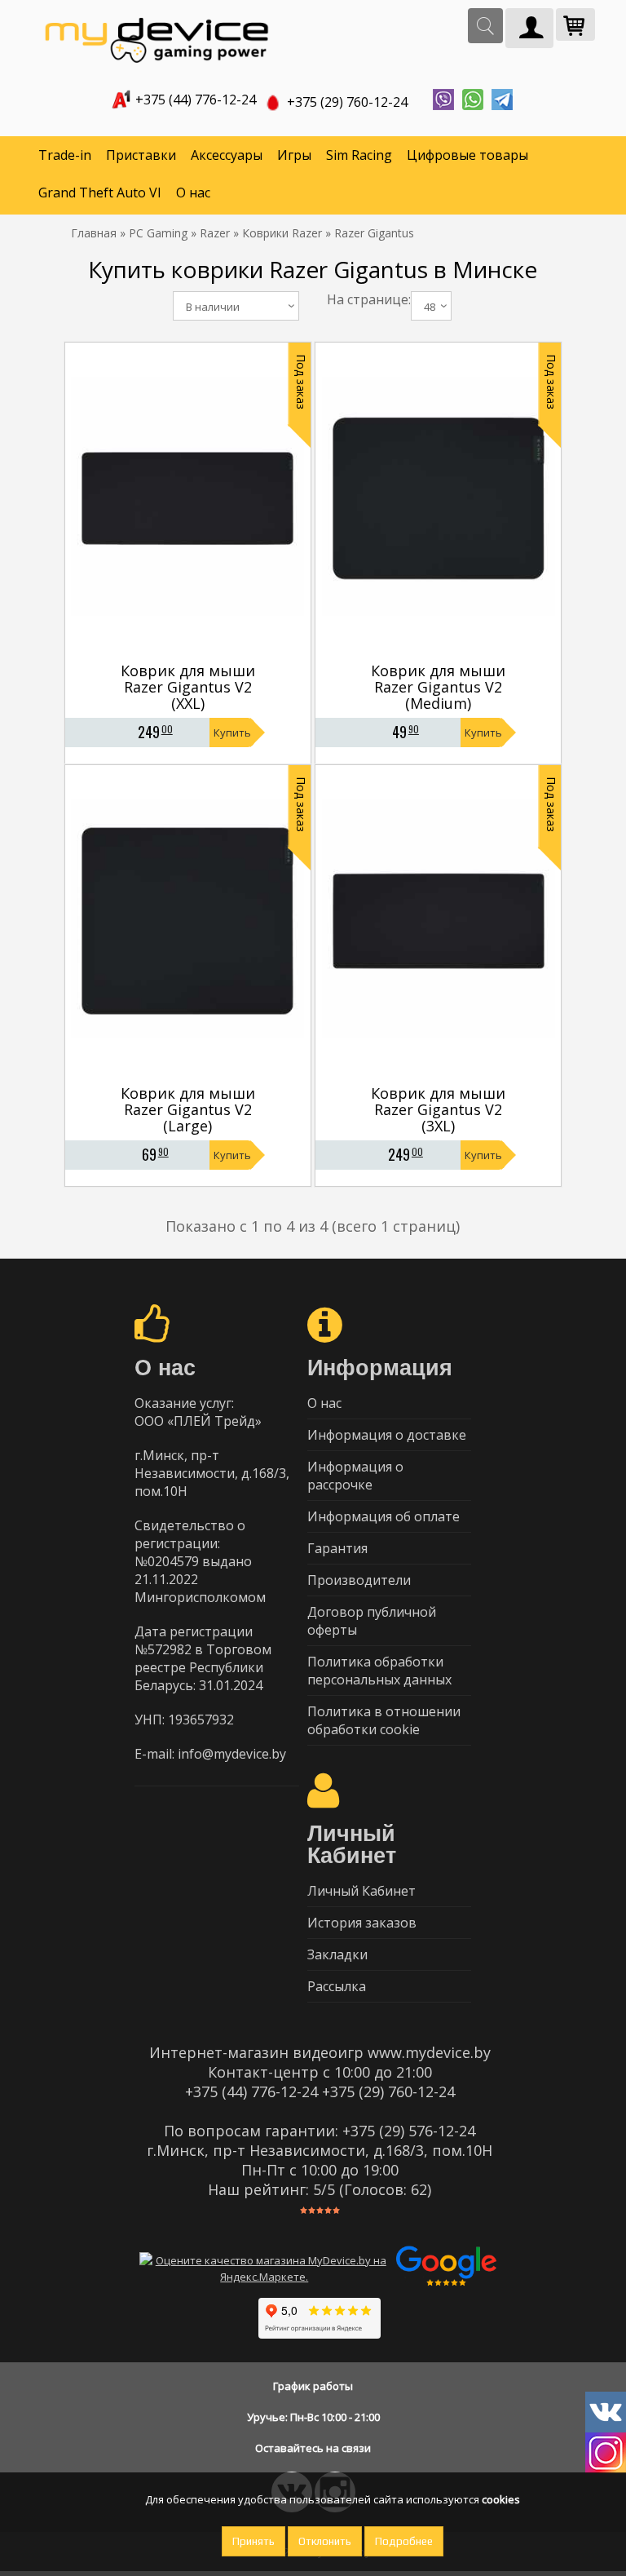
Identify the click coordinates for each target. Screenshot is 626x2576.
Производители (359, 1580)
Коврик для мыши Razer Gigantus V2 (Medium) (438, 687)
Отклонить (325, 2541)
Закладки (337, 1954)
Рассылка (337, 1986)
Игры (294, 155)
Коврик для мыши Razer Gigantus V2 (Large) (188, 1109)
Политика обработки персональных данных (379, 1671)
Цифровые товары (467, 155)
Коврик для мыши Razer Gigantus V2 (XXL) (188, 687)
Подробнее (404, 2541)
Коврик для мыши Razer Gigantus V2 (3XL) (438, 1109)
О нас (193, 193)
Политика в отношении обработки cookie (384, 1720)
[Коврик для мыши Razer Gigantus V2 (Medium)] (439, 651)
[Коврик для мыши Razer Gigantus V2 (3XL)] (439, 1073)
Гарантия (337, 1548)
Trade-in (65, 155)
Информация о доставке (387, 1435)
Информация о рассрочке (355, 1476)
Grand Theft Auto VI (100, 193)
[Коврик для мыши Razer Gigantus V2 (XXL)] (187, 651)
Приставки (141, 155)
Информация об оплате (384, 1516)
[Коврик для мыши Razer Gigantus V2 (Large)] (187, 1073)
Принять (253, 2541)
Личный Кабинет (361, 1891)
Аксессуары (227, 155)
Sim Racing (359, 155)
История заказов (362, 1923)
